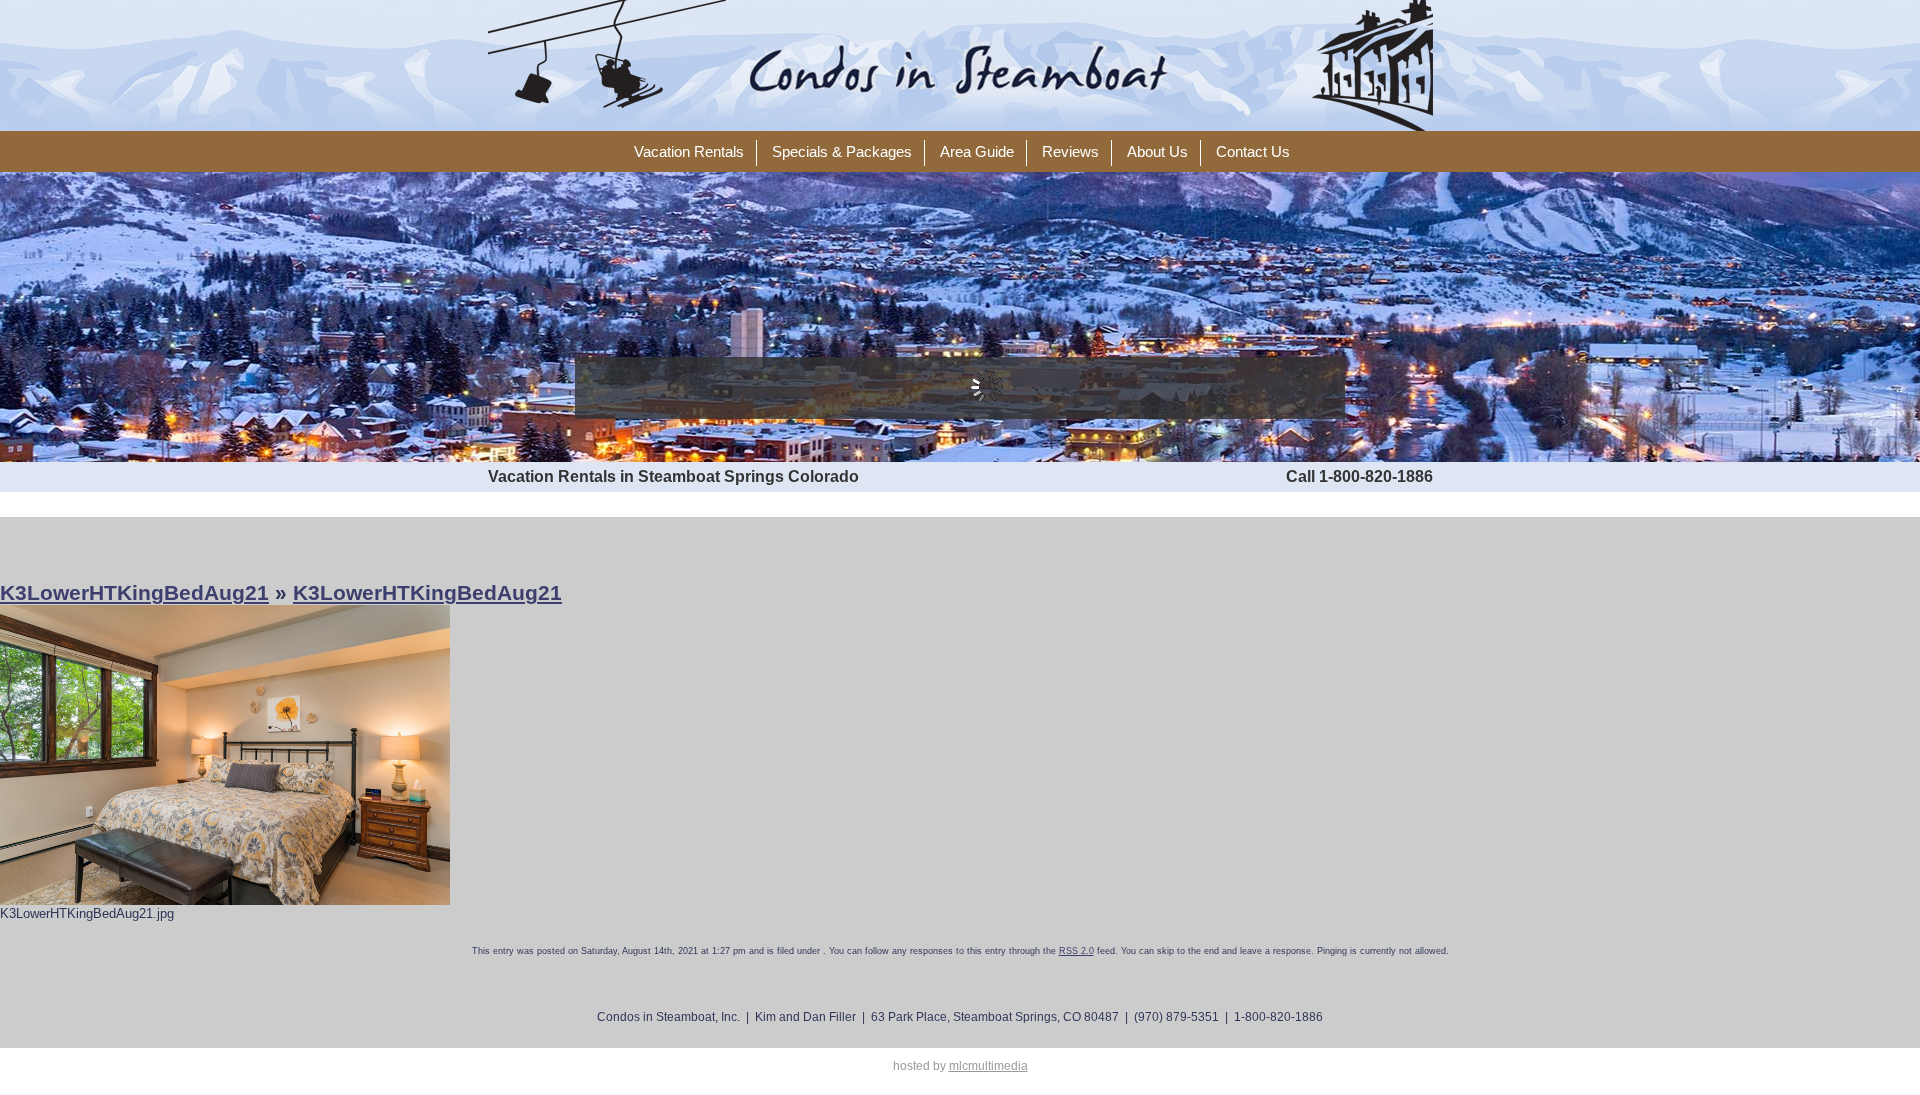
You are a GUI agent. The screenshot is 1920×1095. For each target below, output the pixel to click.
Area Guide (977, 152)
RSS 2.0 (1076, 951)
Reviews (1070, 152)
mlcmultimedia (988, 1066)
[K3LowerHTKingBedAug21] (225, 754)
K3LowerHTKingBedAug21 (134, 592)
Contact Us (1253, 152)
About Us (1157, 152)
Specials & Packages (842, 152)
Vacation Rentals (689, 152)
